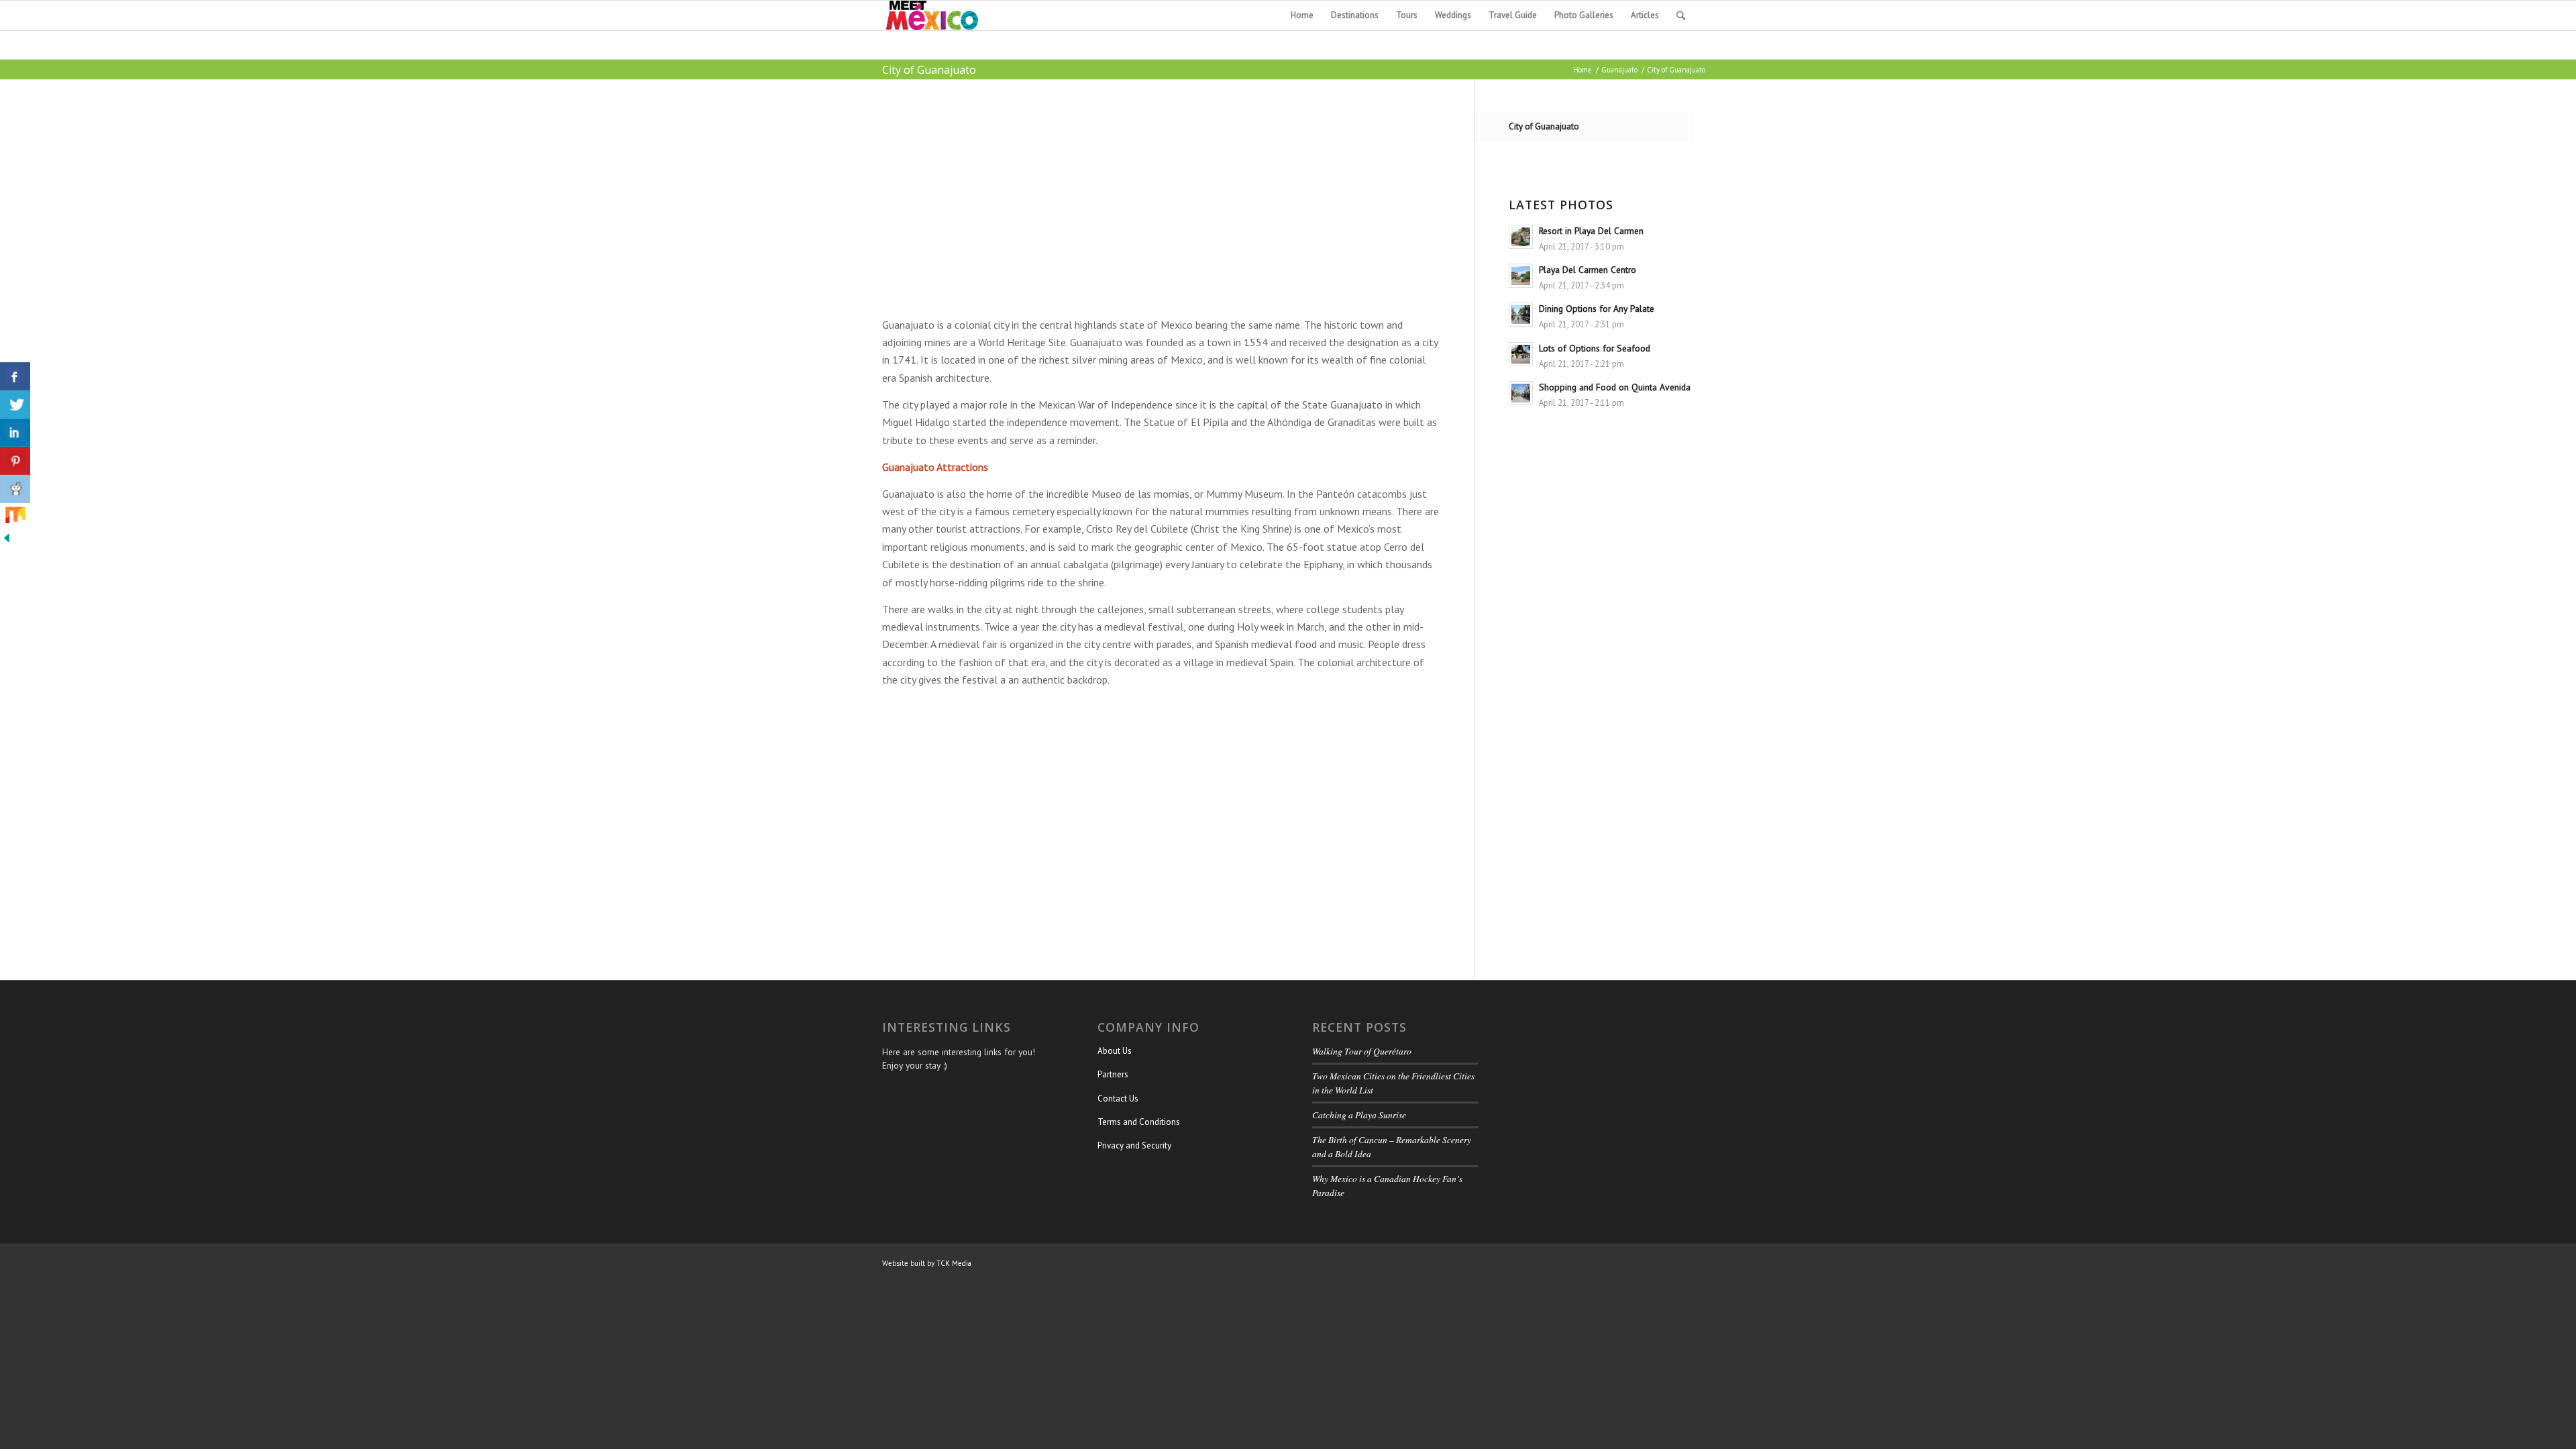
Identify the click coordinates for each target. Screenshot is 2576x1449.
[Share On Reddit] (15, 489)
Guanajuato (1619, 70)
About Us (1115, 1051)
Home (1582, 70)
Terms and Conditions (1139, 1122)
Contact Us (1118, 1098)
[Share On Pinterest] (15, 461)
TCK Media (954, 1263)
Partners (1113, 1074)
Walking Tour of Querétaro (1362, 1051)
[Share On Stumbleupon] (15, 517)
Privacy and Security (1134, 1145)
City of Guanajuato (929, 70)
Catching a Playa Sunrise (1359, 1115)
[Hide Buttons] (7, 541)
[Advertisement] (1162, 213)
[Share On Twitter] (15, 405)
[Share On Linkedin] (15, 433)
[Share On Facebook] (15, 376)
